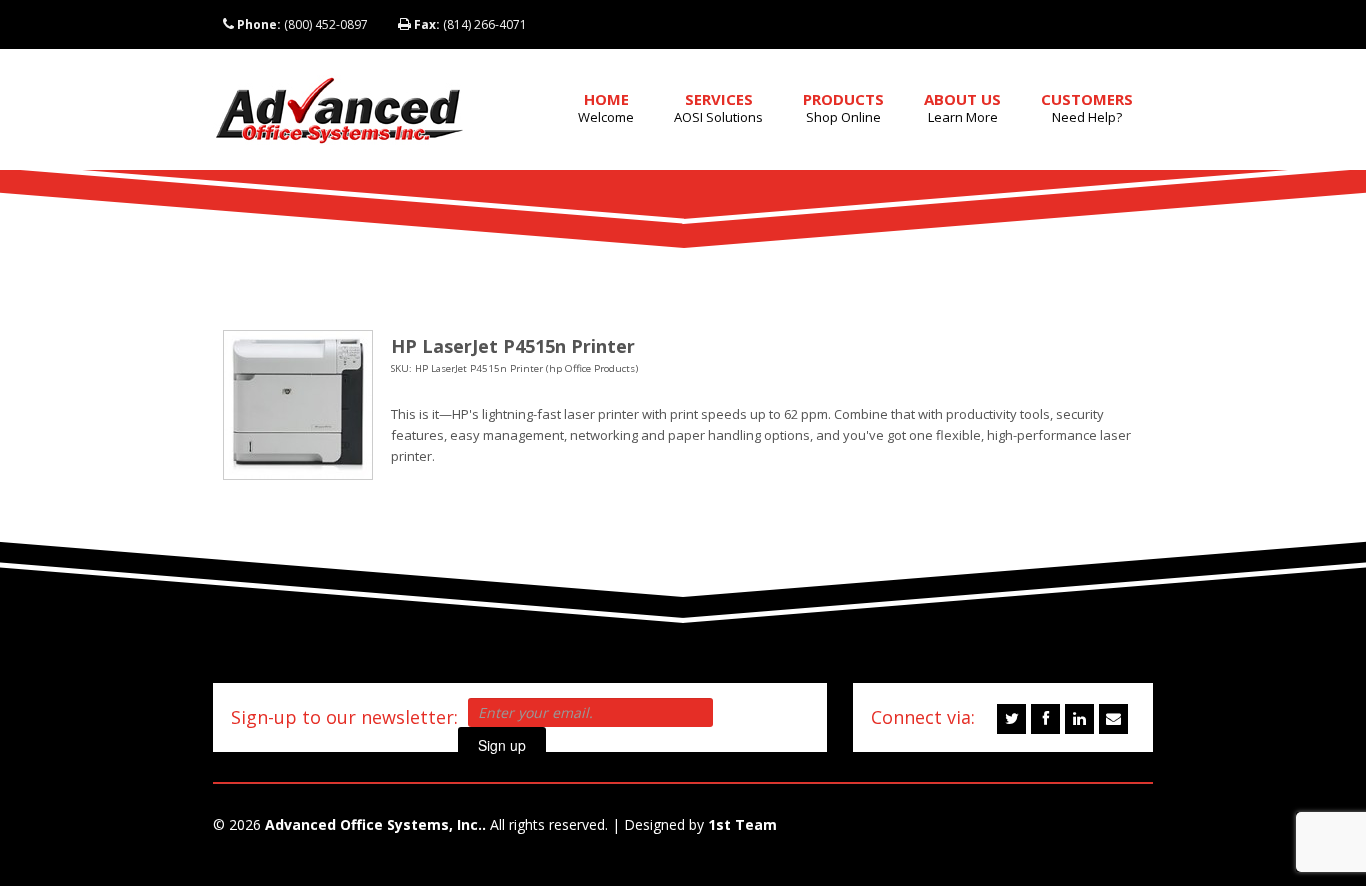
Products (843, 107)
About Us (962, 107)
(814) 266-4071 (470, 24)
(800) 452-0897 (302, 24)
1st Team (742, 824)
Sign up (502, 745)
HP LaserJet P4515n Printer (513, 346)
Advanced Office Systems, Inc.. (375, 824)
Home (606, 107)
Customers (1087, 107)
